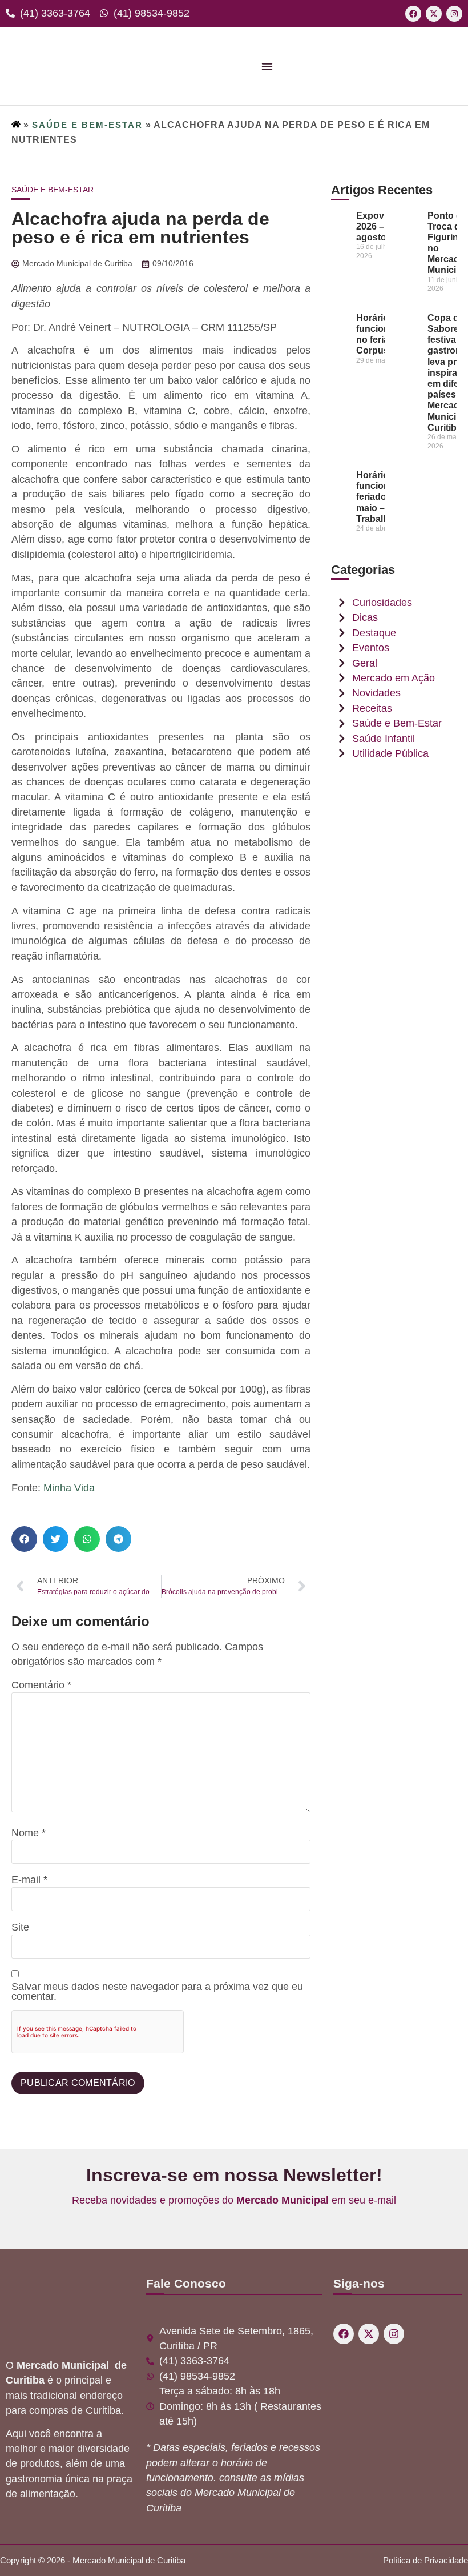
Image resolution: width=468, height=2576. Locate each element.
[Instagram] (454, 14)
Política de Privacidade (425, 2560)
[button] (24, 1539)
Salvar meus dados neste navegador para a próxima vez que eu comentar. (157, 1992)
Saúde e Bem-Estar (87, 125)
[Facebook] (413, 14)
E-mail (29, 1880)
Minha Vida (68, 1488)
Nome (29, 1833)
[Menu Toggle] (267, 66)
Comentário (41, 1686)
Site (20, 1928)
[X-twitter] (434, 14)
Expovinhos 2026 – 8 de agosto (382, 226)
